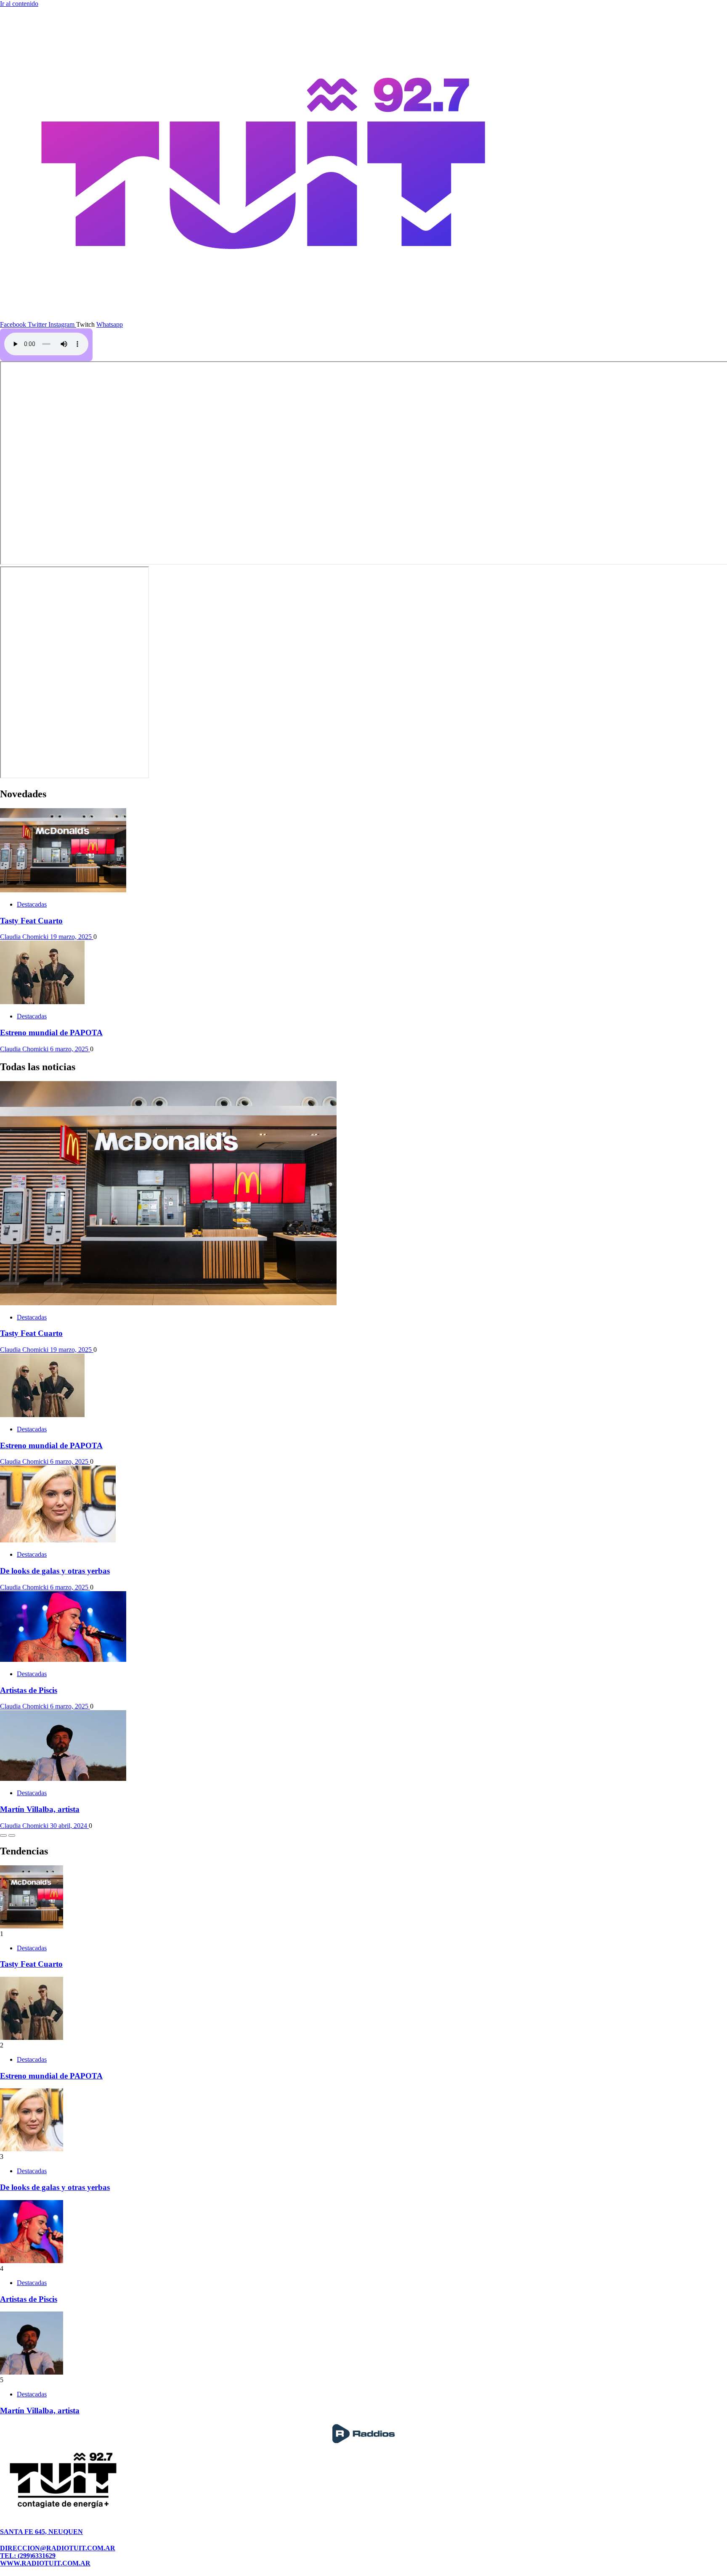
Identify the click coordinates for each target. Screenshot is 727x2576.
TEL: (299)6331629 (28, 2556)
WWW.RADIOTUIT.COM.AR (45, 2563)
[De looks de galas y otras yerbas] (58, 1540)
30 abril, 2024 (69, 1826)
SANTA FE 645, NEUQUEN (41, 2532)
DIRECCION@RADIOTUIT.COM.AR (58, 2548)
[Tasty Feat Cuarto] (63, 890)
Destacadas (32, 904)
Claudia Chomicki (25, 937)
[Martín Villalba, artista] (63, 1779)
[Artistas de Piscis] (63, 1660)
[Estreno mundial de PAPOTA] (42, 1002)
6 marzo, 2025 (70, 1049)
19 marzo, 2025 (72, 937)
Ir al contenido (19, 4)
